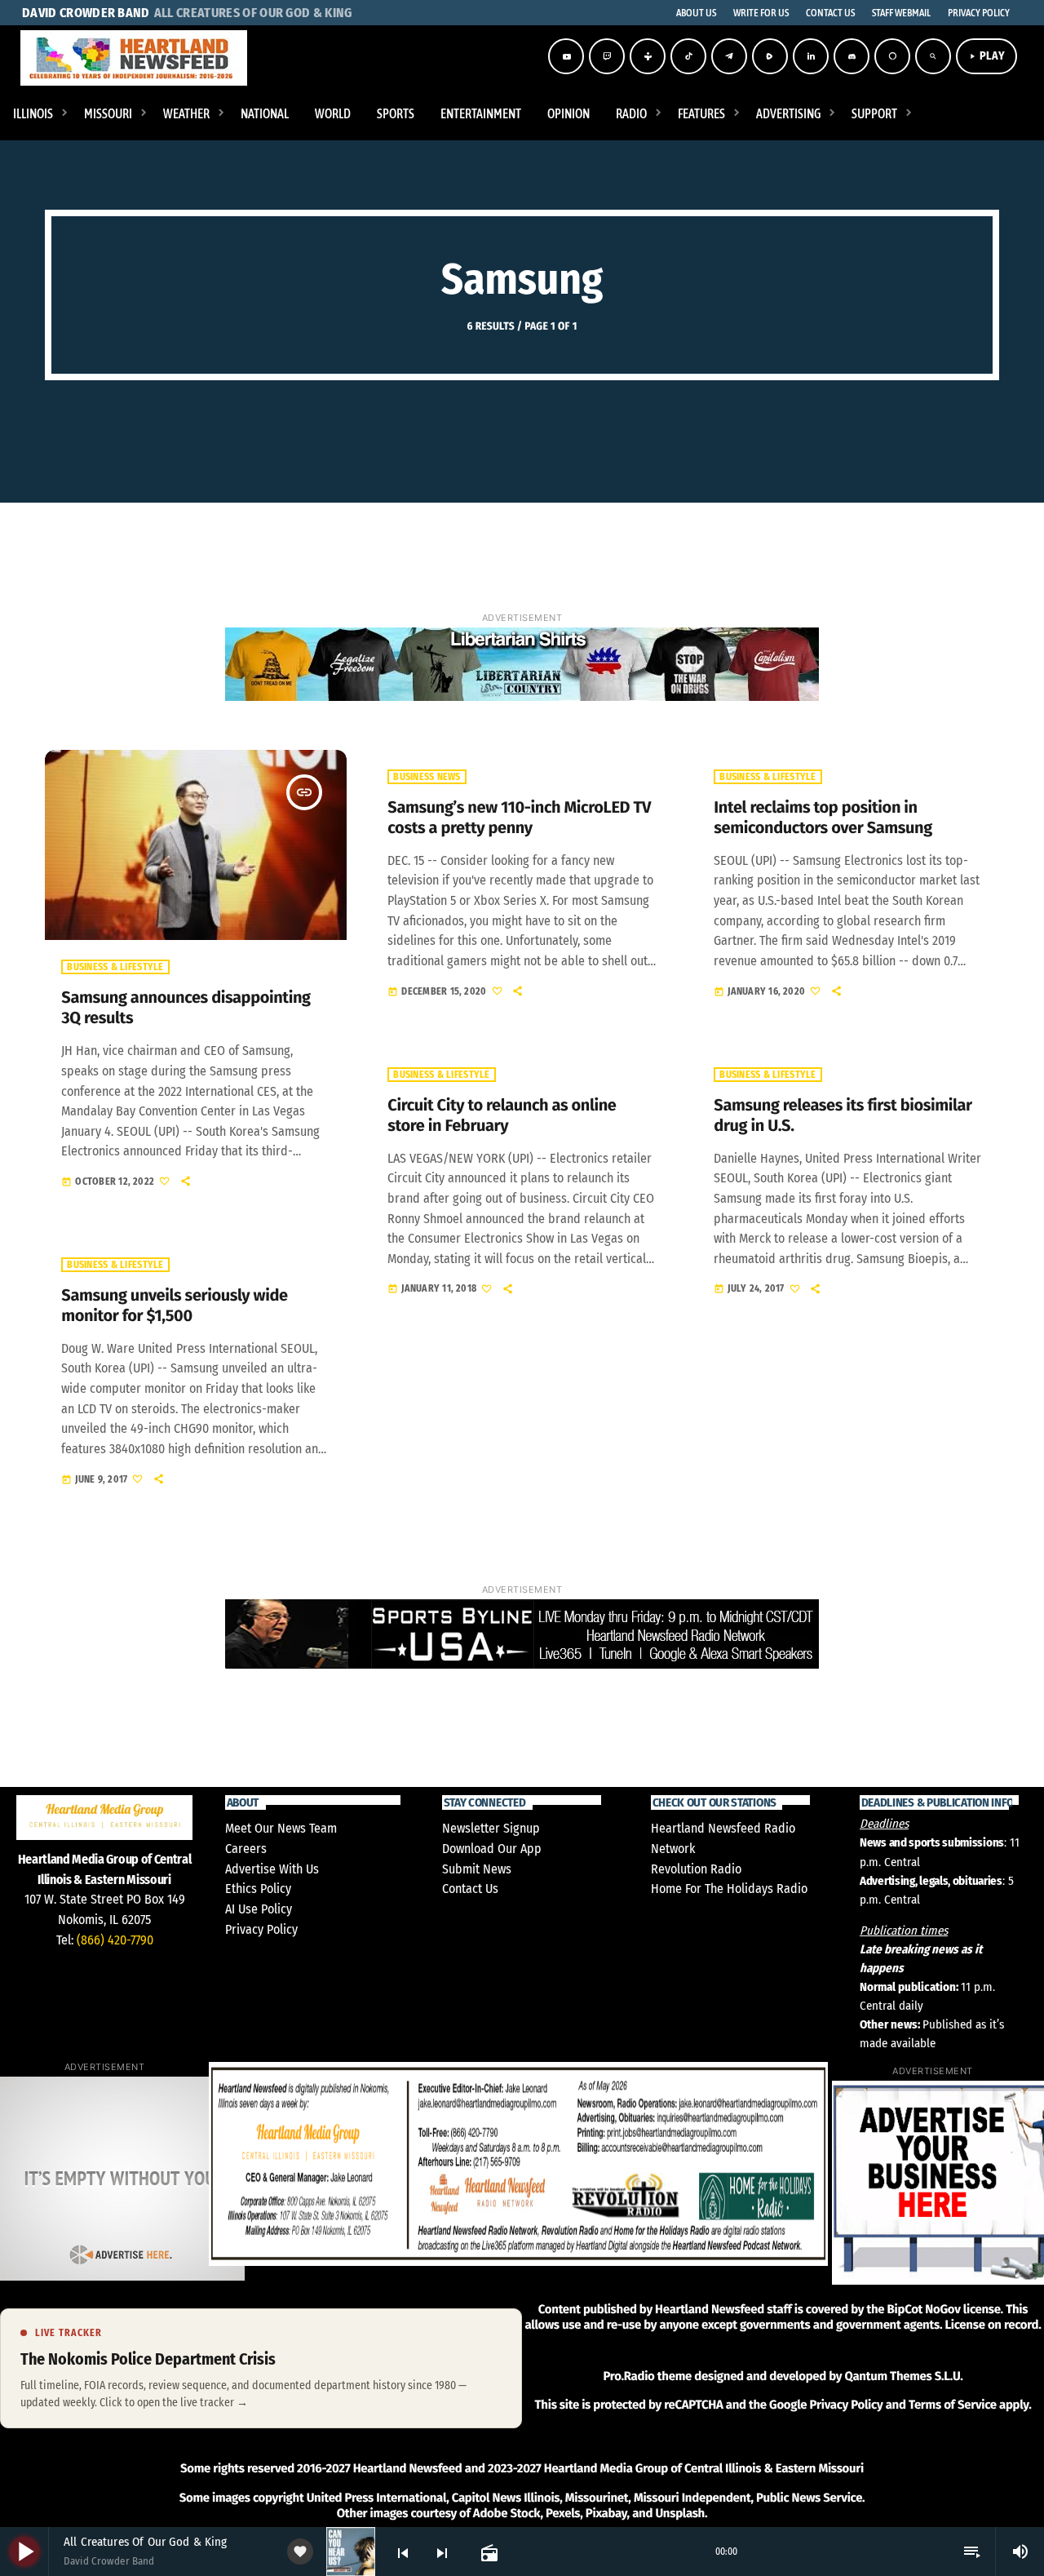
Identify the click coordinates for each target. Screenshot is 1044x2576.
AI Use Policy (259, 1909)
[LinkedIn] (811, 56)
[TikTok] (688, 56)
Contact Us (470, 1889)
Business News (427, 777)
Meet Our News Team (281, 1828)
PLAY (986, 56)
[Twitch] (607, 56)
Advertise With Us (272, 1869)
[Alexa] (892, 56)
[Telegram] (729, 56)
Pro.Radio (628, 2376)
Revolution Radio (696, 1869)
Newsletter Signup (491, 1828)
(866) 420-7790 (115, 1940)
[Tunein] (648, 56)
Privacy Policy (261, 1929)
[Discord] (852, 56)
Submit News (477, 1869)
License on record (991, 2325)
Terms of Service (953, 2405)
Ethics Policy (258, 1889)
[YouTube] (566, 56)
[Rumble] (770, 56)
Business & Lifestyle (115, 967)
